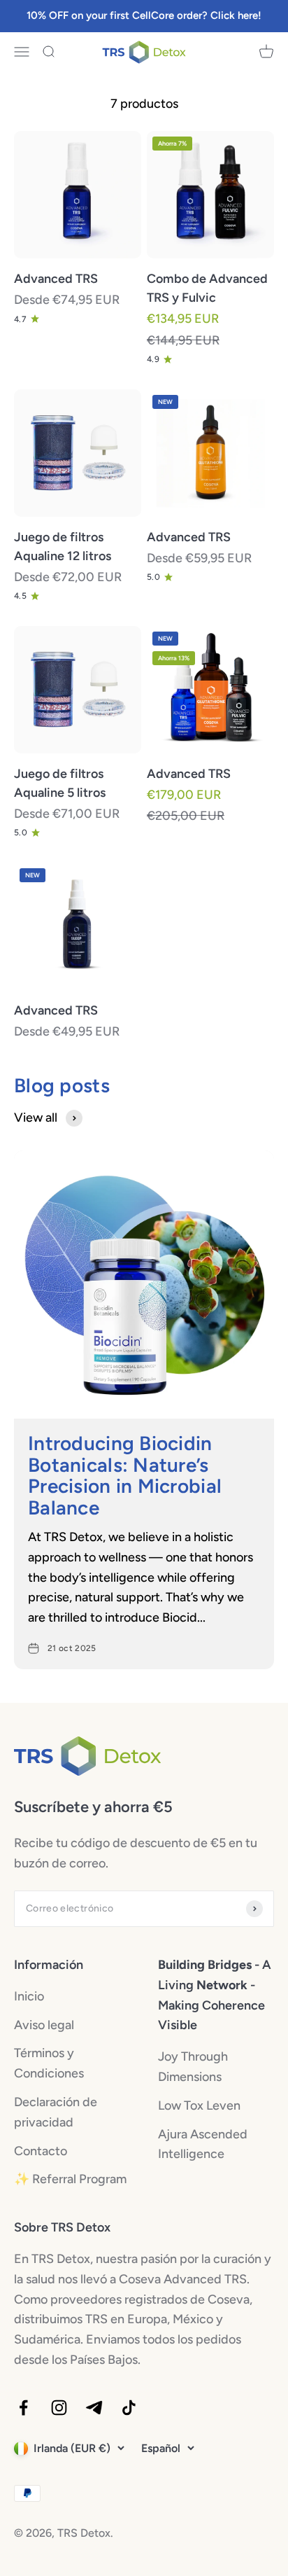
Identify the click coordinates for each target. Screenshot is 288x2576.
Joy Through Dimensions (193, 2067)
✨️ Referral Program (70, 2179)
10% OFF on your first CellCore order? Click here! (144, 15)
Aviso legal (44, 2025)
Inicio (29, 1996)
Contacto (41, 2151)
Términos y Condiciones (49, 2063)
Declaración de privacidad (56, 2112)
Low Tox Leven (199, 2105)
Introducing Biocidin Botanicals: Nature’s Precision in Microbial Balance (125, 1475)
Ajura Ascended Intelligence (203, 2144)
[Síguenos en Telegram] (94, 2408)
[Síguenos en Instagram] (59, 2408)
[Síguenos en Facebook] (23, 2408)
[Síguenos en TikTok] (129, 2408)
